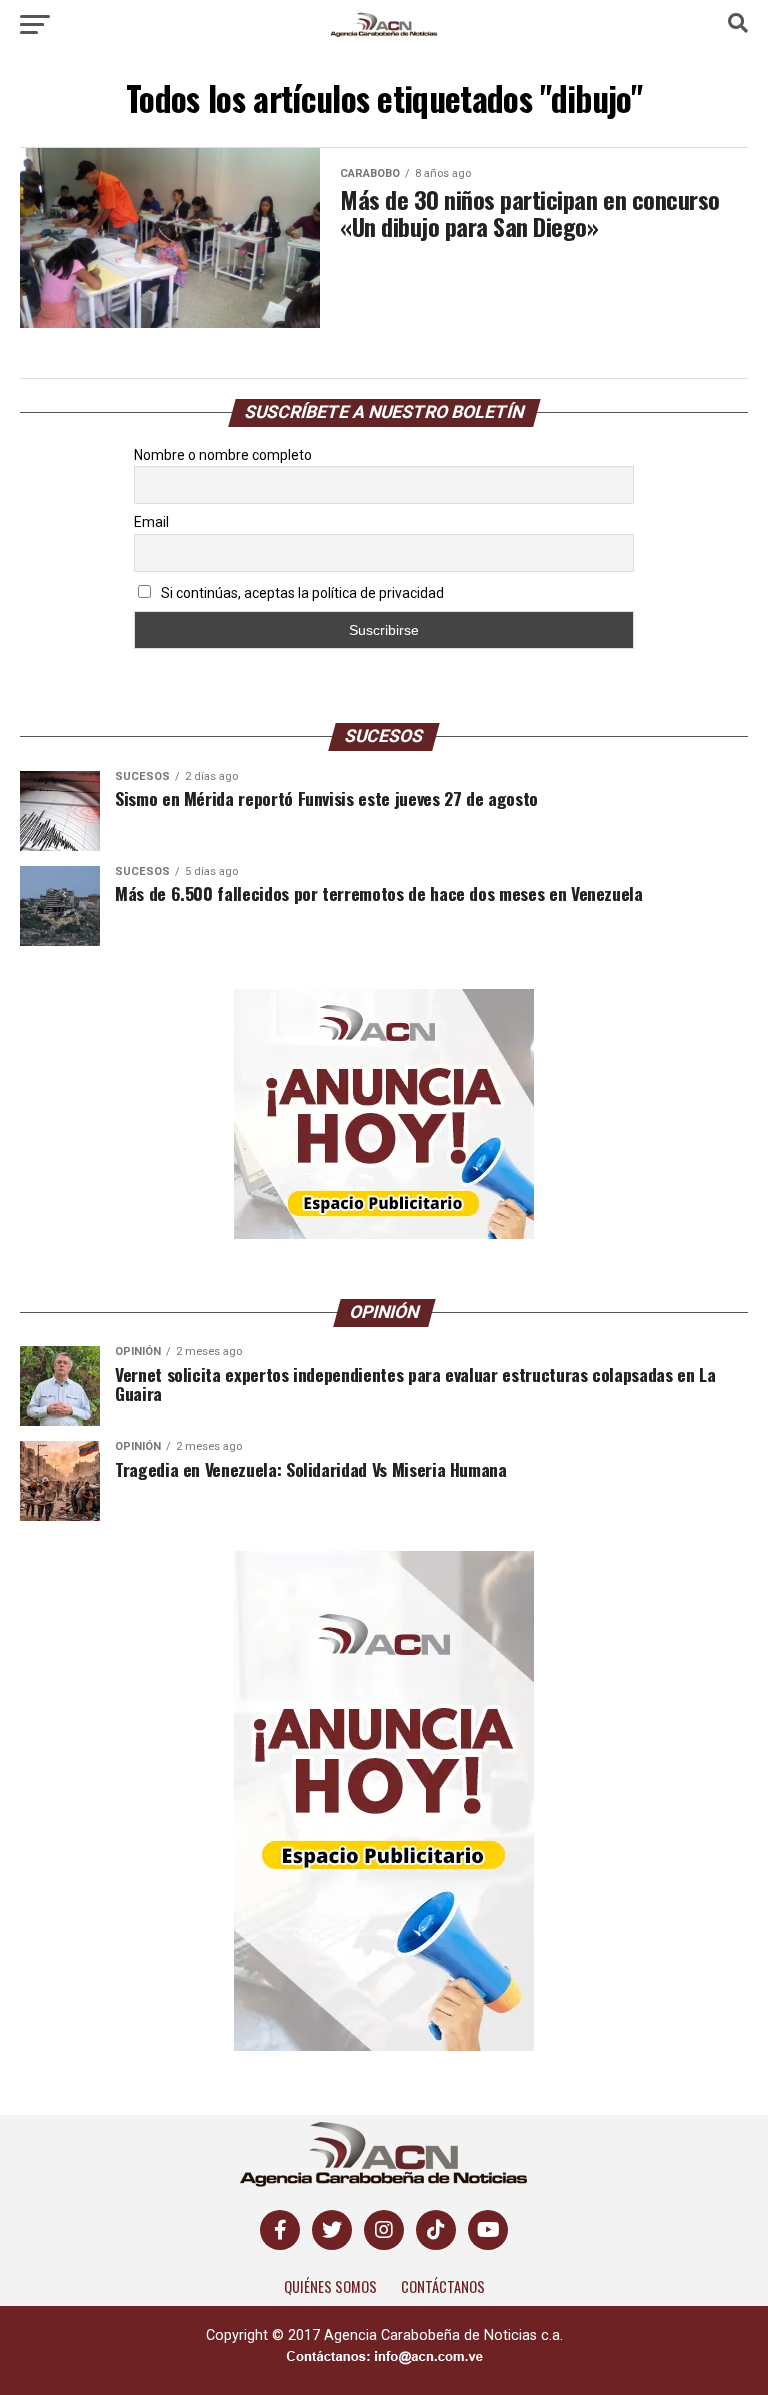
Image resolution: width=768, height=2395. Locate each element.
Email (151, 522)
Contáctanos (443, 2286)
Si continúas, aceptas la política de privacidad (301, 593)
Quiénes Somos (330, 2286)
